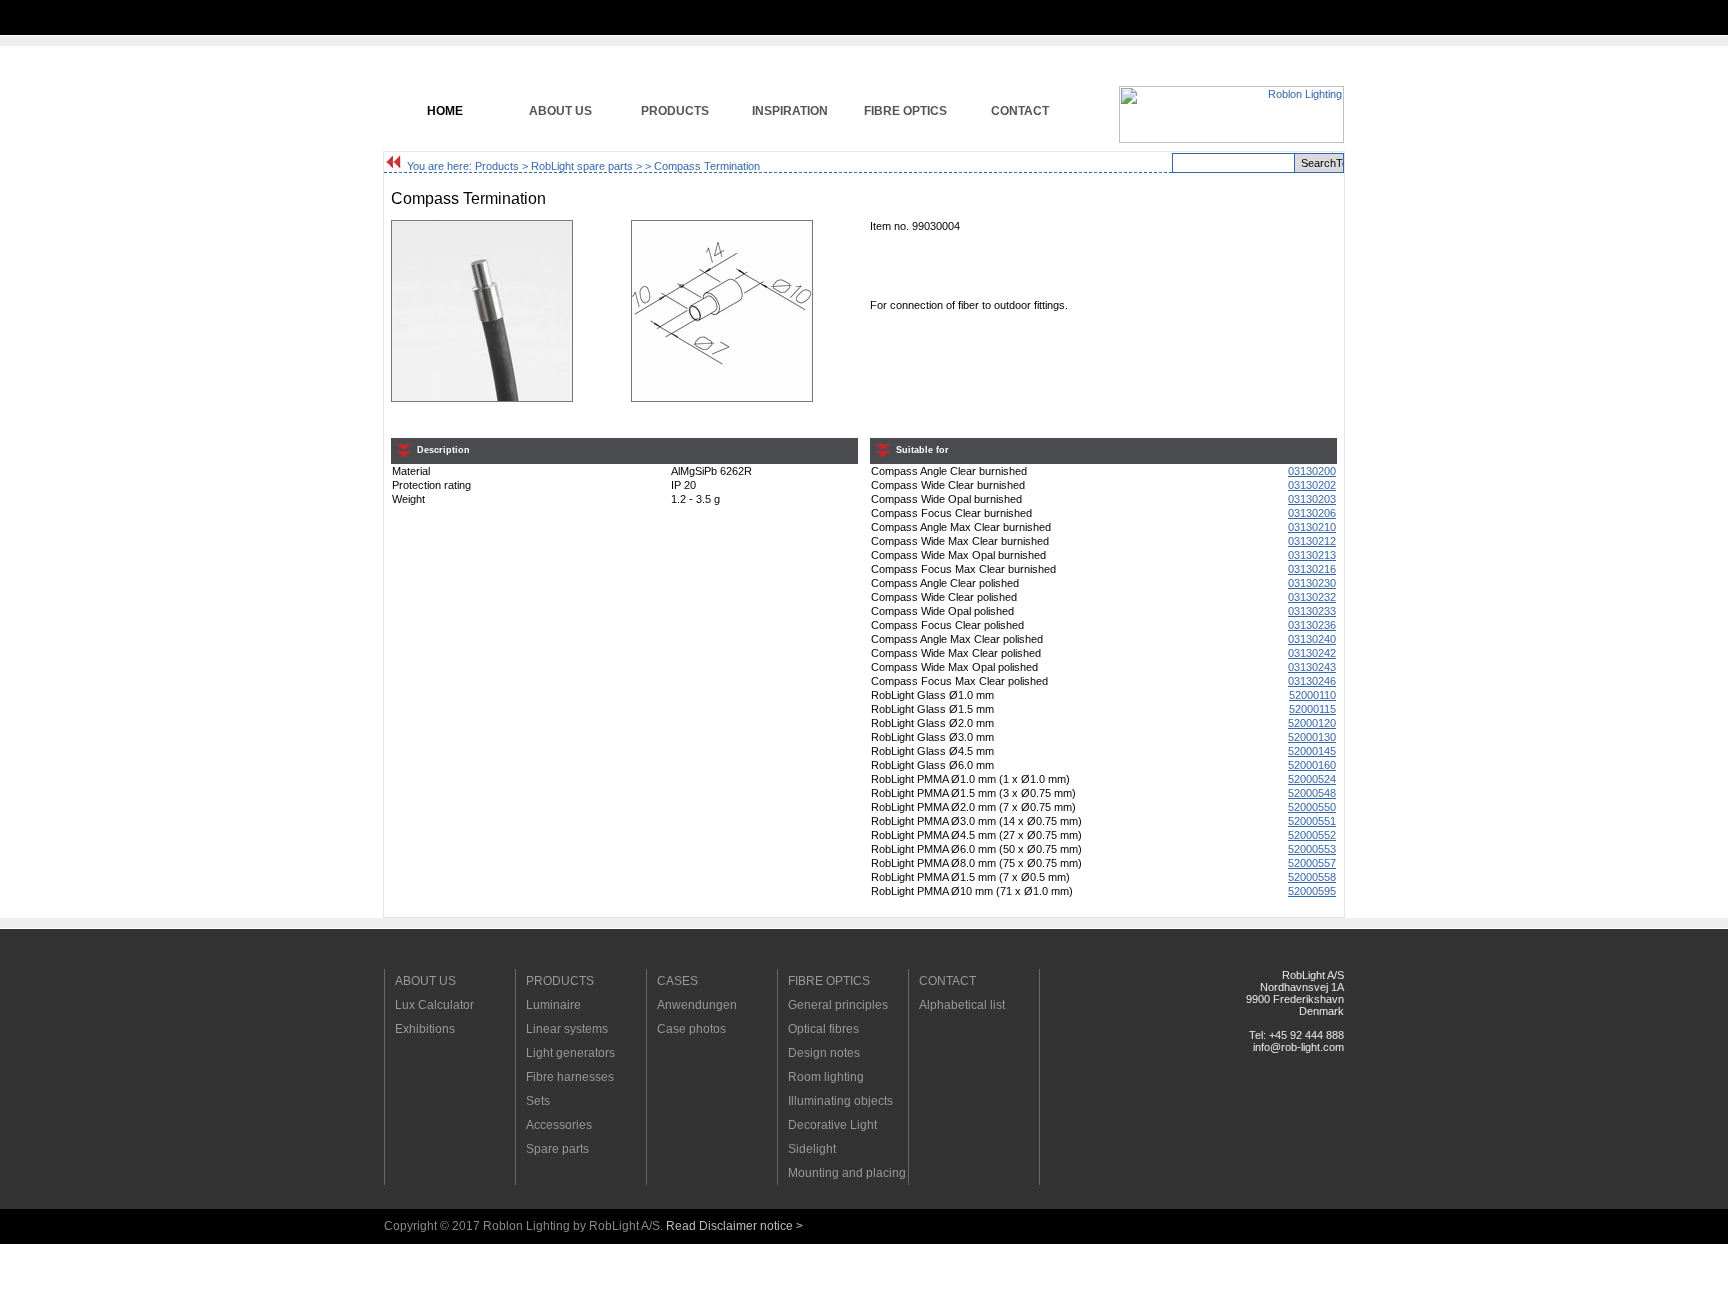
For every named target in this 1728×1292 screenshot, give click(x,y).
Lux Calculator (434, 1005)
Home (445, 111)
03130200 (1312, 471)
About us (560, 111)
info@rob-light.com (1298, 1047)
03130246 (1312, 681)
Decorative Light (832, 1125)
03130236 (1312, 625)
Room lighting (826, 1077)
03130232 (1312, 597)
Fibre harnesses (570, 1077)
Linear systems (567, 1029)
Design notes (824, 1053)
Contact (1020, 111)
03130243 (1312, 667)
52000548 (1312, 793)
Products (675, 111)
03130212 (1312, 541)
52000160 (1312, 765)
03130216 (1312, 569)
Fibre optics (905, 111)
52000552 (1312, 835)
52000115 (1312, 709)
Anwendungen (697, 1005)
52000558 (1312, 877)
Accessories (559, 1125)
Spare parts (557, 1149)
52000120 (1312, 723)
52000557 (1312, 863)
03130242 (1312, 653)
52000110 (1312, 695)
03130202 (1312, 485)
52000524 (1312, 779)
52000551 (1312, 821)
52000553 (1312, 849)
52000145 (1312, 751)
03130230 (1312, 583)
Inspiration (790, 111)
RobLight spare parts (582, 166)
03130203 (1312, 499)
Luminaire (553, 1005)
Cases (677, 981)
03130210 (1312, 527)
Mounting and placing (847, 1173)
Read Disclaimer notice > (734, 1226)
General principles (838, 1005)
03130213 (1312, 555)
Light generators (570, 1053)
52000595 (1312, 891)
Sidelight (812, 1149)
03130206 (1312, 513)
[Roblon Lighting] (1231, 139)
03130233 (1312, 611)
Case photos (691, 1029)
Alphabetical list (962, 1005)
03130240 (1312, 639)
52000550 (1312, 807)
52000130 (1312, 737)
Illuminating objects (840, 1101)
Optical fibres (823, 1029)
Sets (538, 1101)
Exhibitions (425, 1029)
